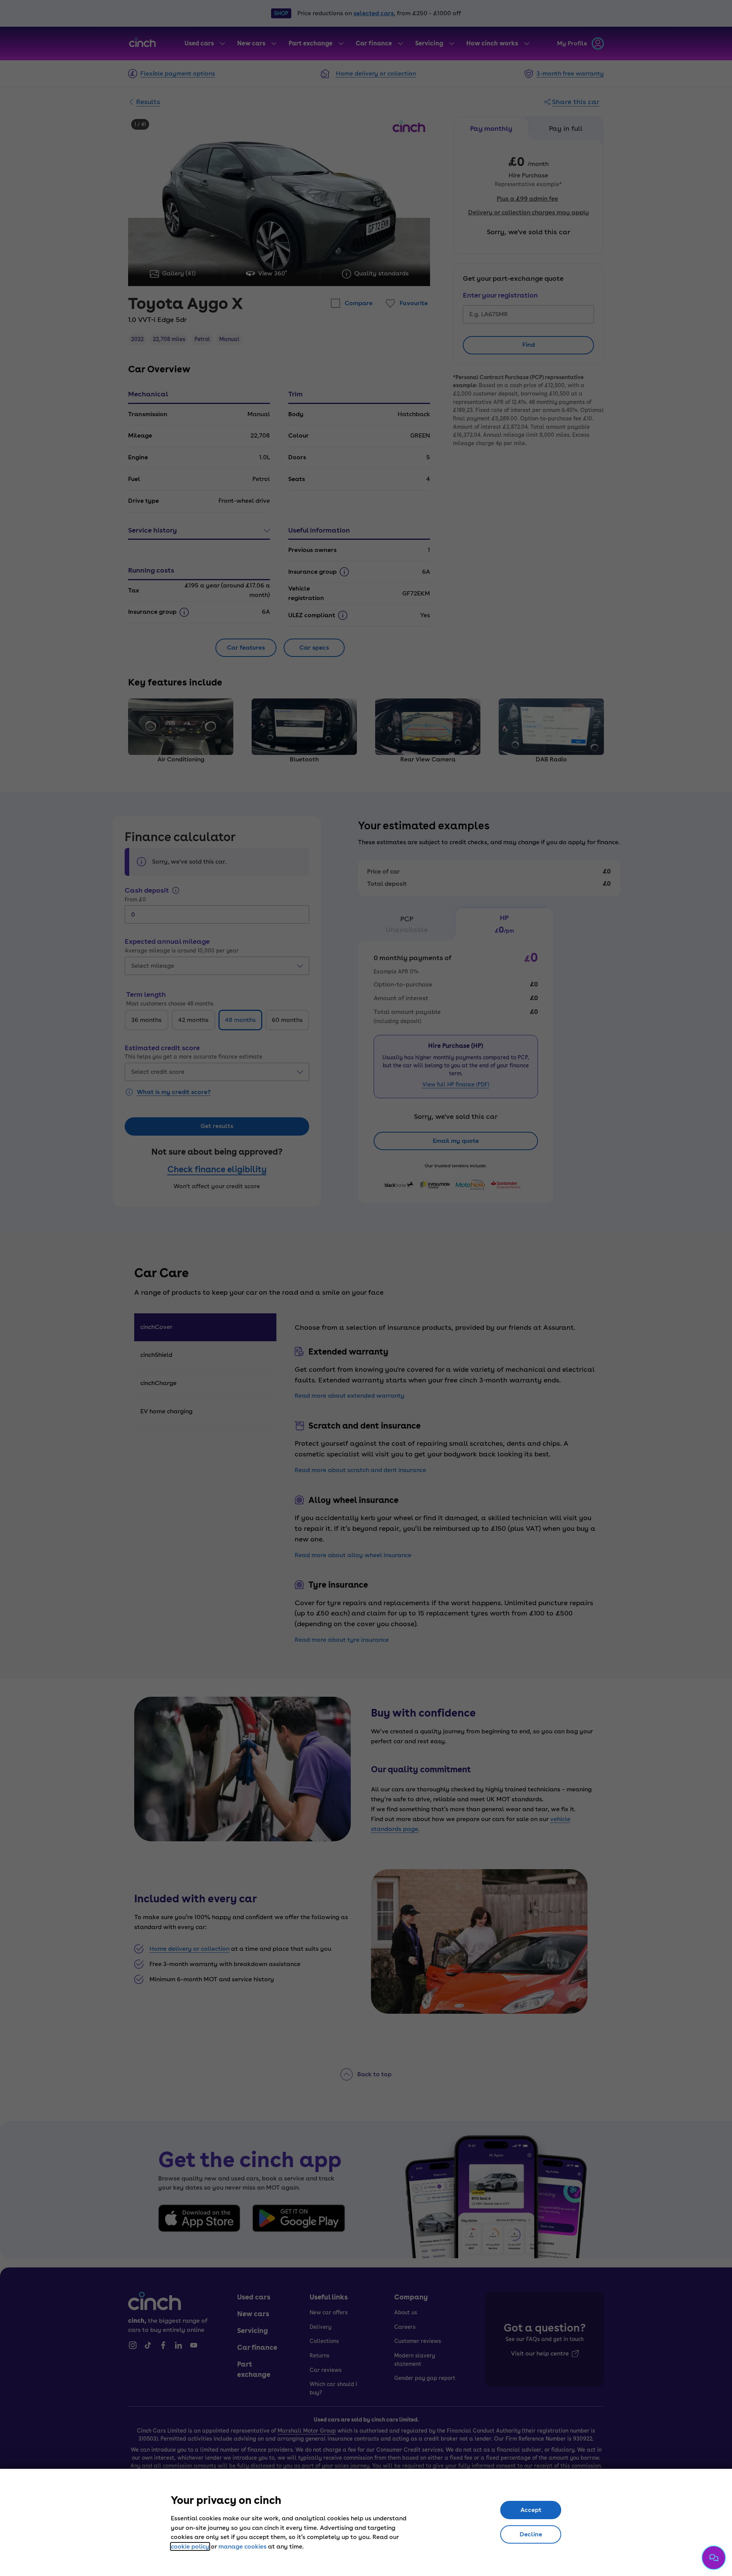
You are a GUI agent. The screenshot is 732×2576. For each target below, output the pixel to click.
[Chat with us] (714, 2558)
